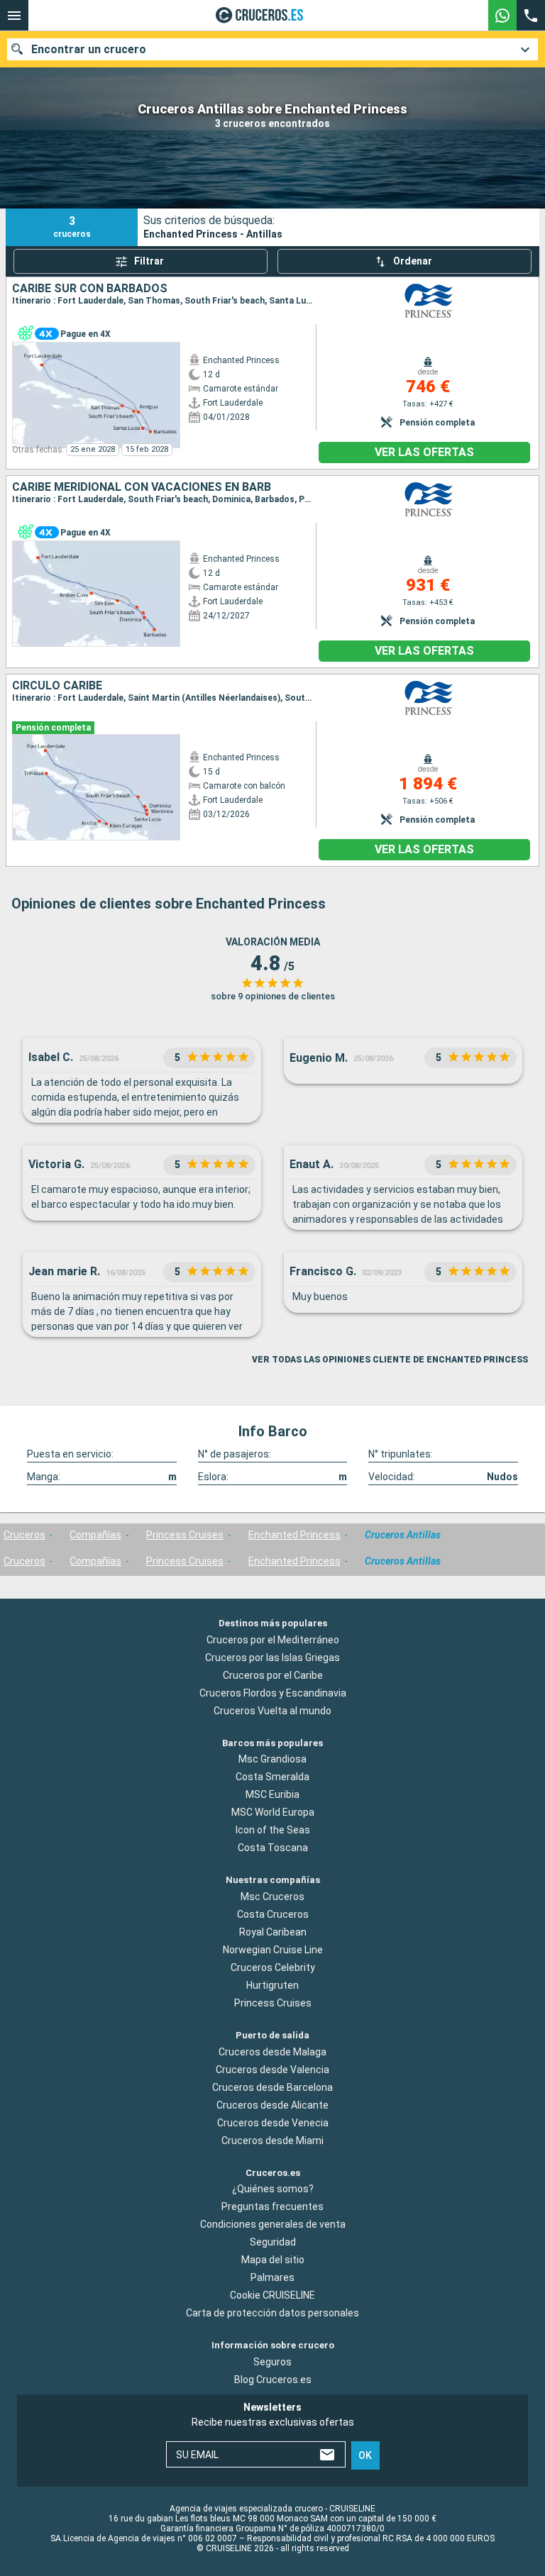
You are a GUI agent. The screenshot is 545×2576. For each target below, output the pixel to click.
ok (365, 2455)
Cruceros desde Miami (272, 2140)
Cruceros (24, 1535)
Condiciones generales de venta (273, 2224)
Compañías (95, 1535)
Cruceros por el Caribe (273, 1675)
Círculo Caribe (57, 686)
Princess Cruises (185, 1535)
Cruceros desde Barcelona (272, 2087)
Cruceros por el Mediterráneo (273, 1639)
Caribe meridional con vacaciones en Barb (142, 487)
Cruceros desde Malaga (272, 2051)
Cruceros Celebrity (273, 1967)
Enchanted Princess (294, 1535)
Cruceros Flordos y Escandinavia (273, 1692)
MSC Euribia (272, 1794)
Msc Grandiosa (272, 1759)
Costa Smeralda (272, 1777)
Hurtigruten (272, 1985)
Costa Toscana (273, 1848)
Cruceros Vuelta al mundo (272, 1710)
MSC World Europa (273, 1812)
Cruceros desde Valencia (272, 2069)
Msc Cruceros (272, 1897)
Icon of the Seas (273, 1830)
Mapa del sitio (273, 2260)
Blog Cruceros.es (273, 2380)
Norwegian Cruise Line (273, 1950)
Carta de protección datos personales (272, 2313)
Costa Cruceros (273, 1914)
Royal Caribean (273, 1932)
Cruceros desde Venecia (273, 2122)
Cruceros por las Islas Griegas (272, 1657)
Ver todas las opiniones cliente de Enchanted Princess (390, 1360)
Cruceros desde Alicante (272, 2104)
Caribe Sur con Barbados (90, 289)
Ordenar (413, 261)
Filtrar (149, 261)
